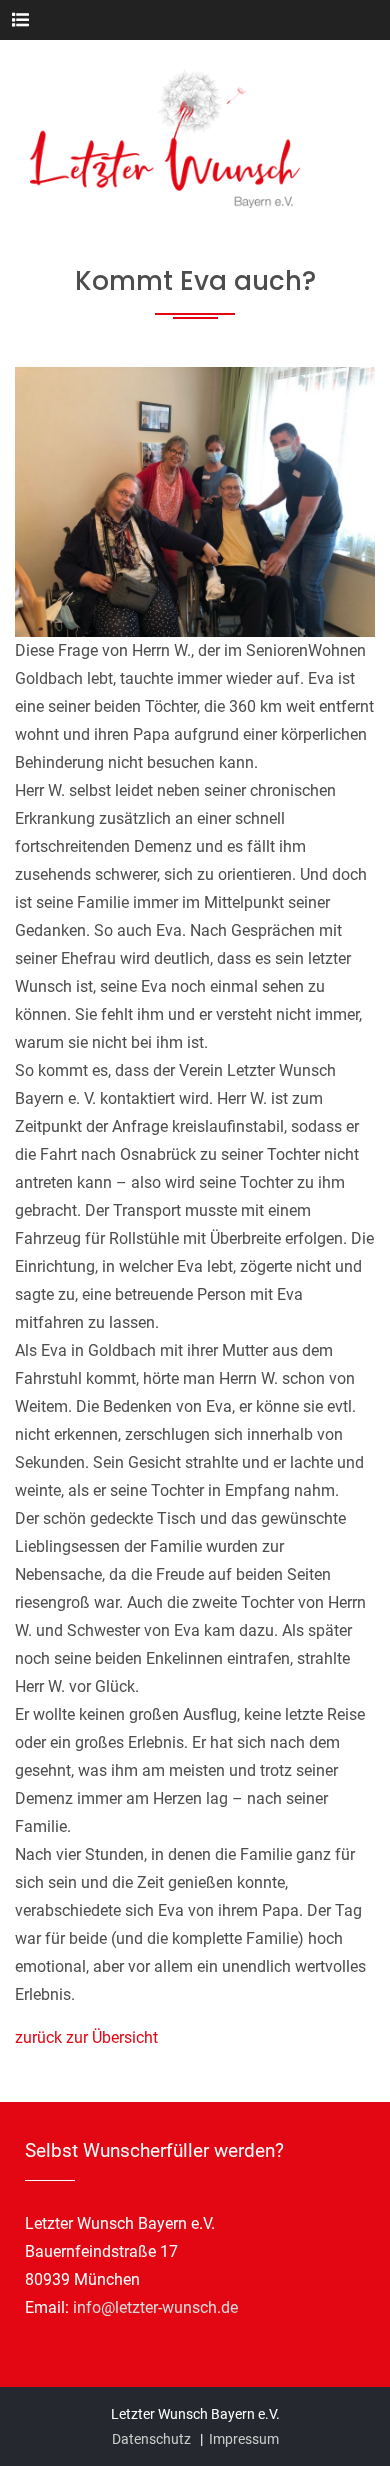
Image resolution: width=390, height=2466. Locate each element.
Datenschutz (151, 2439)
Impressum (244, 2439)
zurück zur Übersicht (86, 2037)
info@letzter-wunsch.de (155, 2307)
